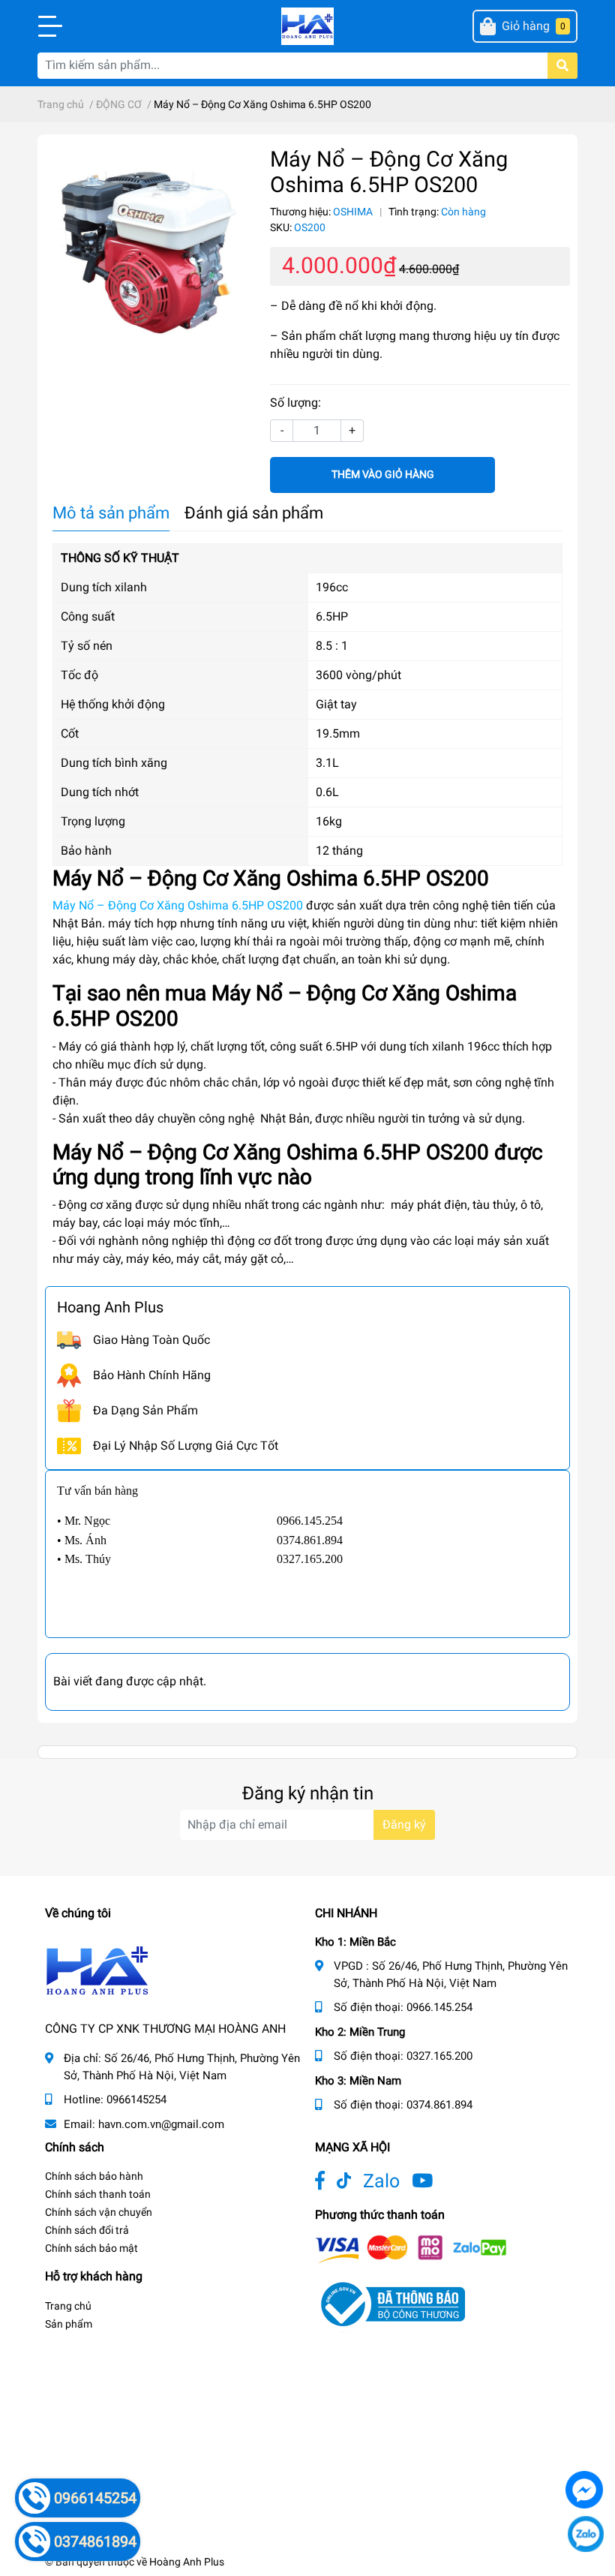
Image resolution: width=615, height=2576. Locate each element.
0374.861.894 (439, 2105)
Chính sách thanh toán (98, 2194)
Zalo (381, 2181)
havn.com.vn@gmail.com (161, 2124)
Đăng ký (404, 1825)
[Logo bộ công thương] (390, 2303)
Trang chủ (68, 2306)
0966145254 (136, 2100)
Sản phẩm (69, 2324)
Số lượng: (295, 403)
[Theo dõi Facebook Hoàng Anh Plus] (320, 2181)
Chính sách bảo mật (91, 2248)
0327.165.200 (439, 2056)
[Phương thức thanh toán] (411, 2248)
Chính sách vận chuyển (99, 2212)
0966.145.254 (439, 2007)
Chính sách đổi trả (87, 2230)
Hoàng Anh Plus (187, 2562)
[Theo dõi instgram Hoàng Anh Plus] (422, 2181)
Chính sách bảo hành (94, 2176)
